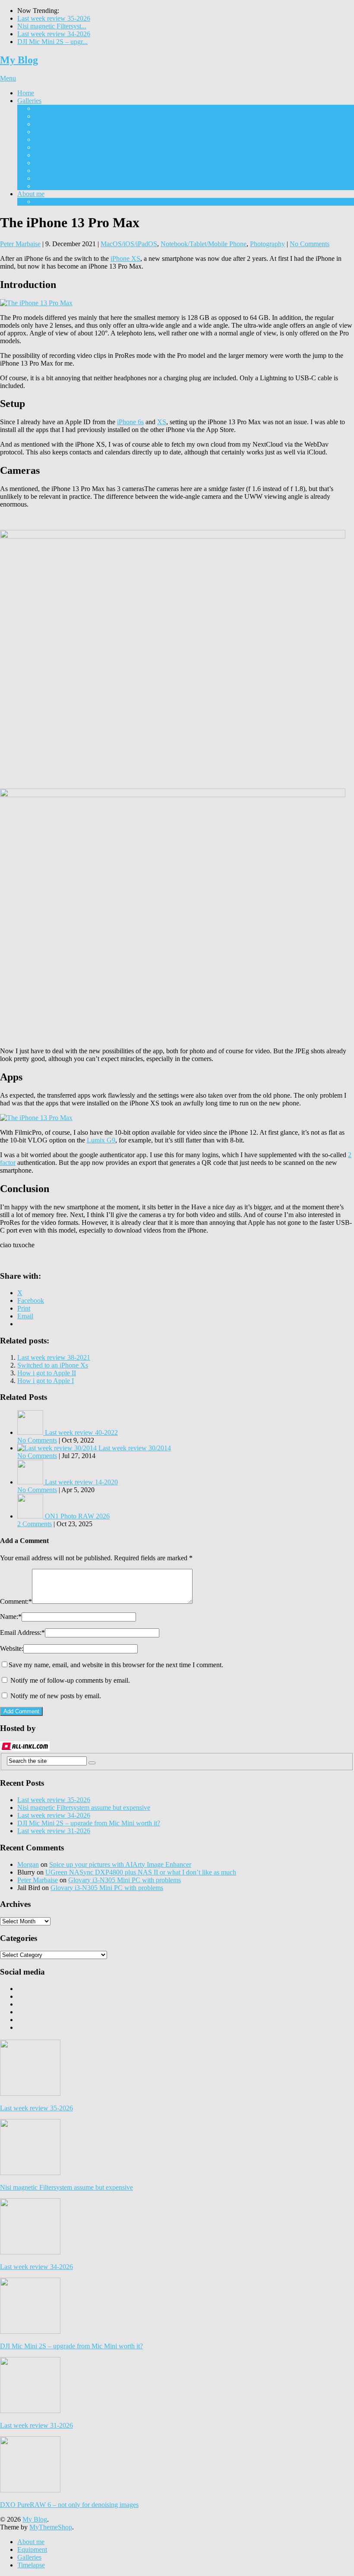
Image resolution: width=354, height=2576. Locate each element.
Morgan (28, 1864)
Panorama (48, 155)
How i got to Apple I (46, 1381)
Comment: (16, 1601)
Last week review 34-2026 (54, 34)
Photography (267, 244)
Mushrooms (51, 139)
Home (26, 93)
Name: (11, 1617)
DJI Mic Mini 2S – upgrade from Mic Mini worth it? (89, 1823)
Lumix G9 (101, 1140)
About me (31, 194)
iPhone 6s (130, 422)
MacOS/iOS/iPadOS (129, 244)
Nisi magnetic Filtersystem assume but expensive (84, 1808)
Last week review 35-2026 (54, 18)
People (44, 171)
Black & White (55, 124)
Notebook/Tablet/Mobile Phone (204, 244)
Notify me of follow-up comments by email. (70, 1680)
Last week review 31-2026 (54, 1831)
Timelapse (48, 186)
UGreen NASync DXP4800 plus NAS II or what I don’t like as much (141, 1872)
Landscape (49, 147)
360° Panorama (55, 163)
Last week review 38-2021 (54, 1357)
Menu (8, 78)
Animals (46, 178)
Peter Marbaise (20, 244)
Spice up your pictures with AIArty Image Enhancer (120, 1864)
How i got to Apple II (47, 1373)
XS (162, 422)
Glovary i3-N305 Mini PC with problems (125, 1880)
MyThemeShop (51, 2527)
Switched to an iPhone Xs (53, 1365)
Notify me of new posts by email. (56, 1696)
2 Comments (35, 1524)
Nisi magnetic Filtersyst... (52, 26)
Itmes (42, 132)
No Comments (310, 244)
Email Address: (22, 1632)
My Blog (19, 60)
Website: (12, 1648)
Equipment (49, 202)
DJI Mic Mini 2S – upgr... (52, 42)
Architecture (51, 116)
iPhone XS (125, 258)
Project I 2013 (54, 108)
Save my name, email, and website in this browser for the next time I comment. (116, 1665)
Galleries (29, 101)
